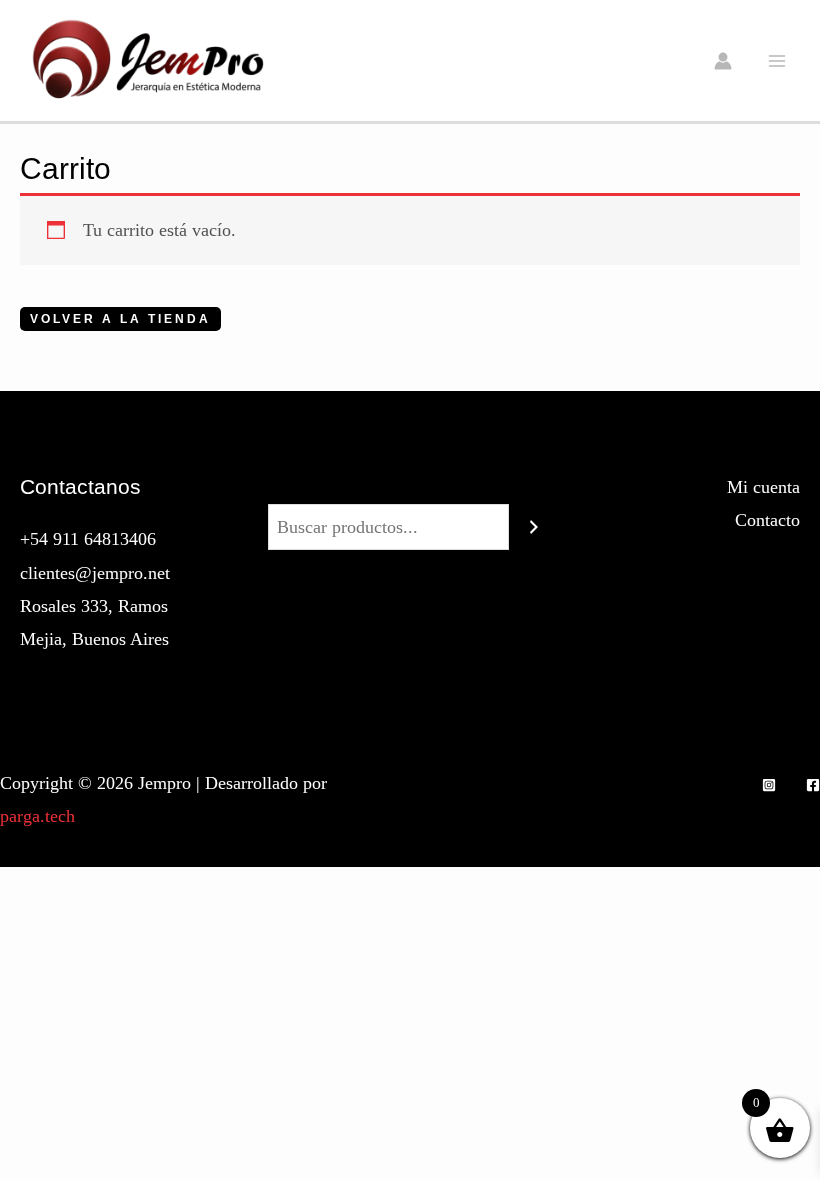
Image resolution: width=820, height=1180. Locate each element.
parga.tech (37, 816)
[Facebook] (813, 785)
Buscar (410, 487)
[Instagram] (769, 785)
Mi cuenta (763, 487)
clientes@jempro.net (95, 573)
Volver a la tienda (120, 319)
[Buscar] (534, 527)
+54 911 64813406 (88, 539)
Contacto (767, 520)
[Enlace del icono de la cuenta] (723, 61)
